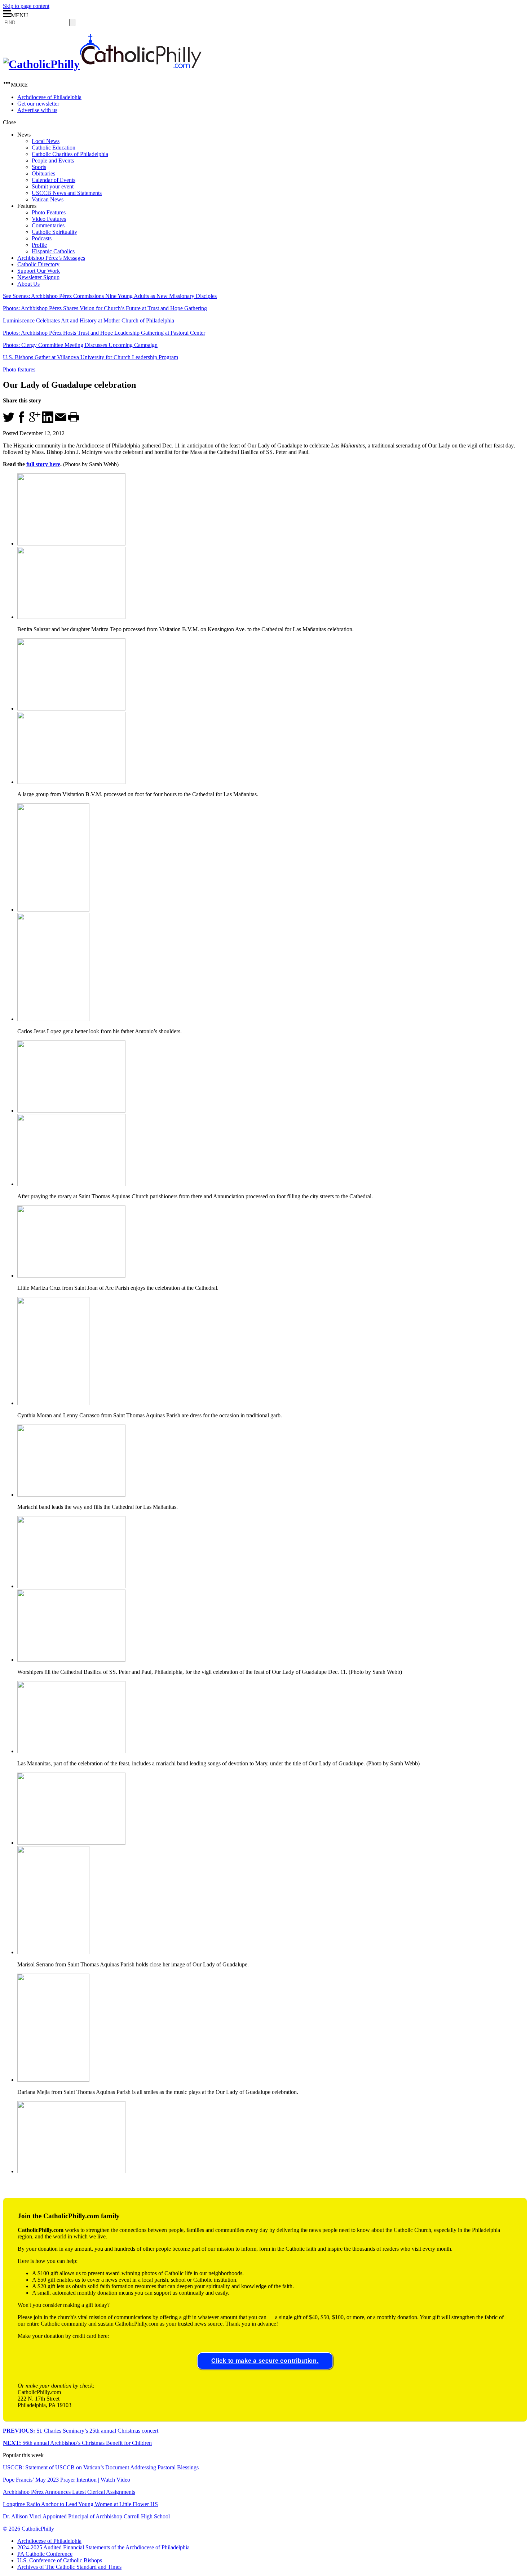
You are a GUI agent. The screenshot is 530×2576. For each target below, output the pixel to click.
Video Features (49, 219)
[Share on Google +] (35, 421)
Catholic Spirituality (54, 232)
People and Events (53, 161)
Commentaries (48, 225)
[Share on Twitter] (9, 421)
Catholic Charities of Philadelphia (70, 154)
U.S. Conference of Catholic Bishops (60, 2560)
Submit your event (53, 186)
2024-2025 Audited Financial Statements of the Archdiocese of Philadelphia (103, 2547)
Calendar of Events (54, 180)
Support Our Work (39, 271)
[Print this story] (74, 421)
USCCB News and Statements (67, 193)
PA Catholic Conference (45, 2554)
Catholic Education (54, 148)
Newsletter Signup (38, 277)
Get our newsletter (38, 104)
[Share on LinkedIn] (48, 421)
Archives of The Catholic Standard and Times (69, 2567)
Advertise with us (37, 110)
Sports (39, 167)
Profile (39, 245)
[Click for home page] (102, 64)
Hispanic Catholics (53, 251)
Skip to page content (26, 6)
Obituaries (43, 173)
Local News (46, 141)
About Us (28, 284)
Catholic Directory (38, 264)
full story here (43, 464)
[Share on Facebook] (22, 421)
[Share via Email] (61, 421)
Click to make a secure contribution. (265, 2361)
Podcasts (42, 238)
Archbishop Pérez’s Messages (51, 258)
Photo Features (49, 212)
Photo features (19, 369)
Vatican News (48, 199)
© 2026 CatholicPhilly (28, 2529)
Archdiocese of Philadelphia (49, 97)
